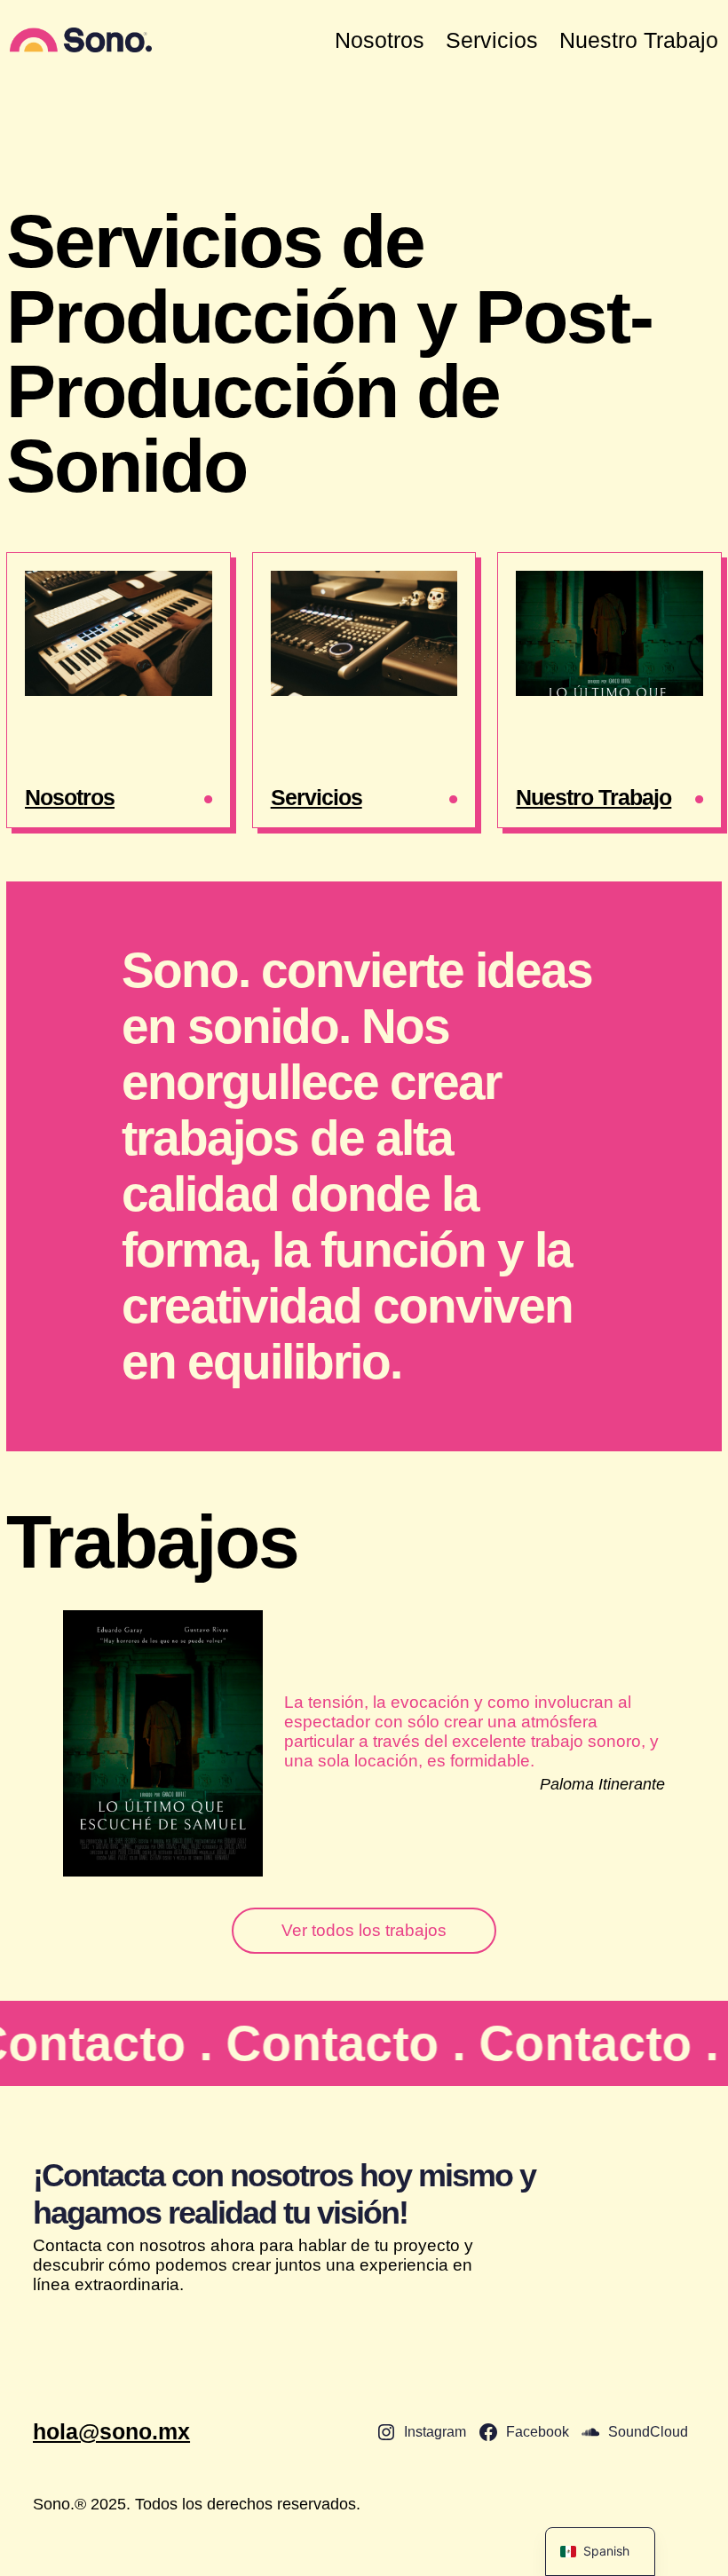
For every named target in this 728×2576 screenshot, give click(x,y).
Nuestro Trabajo (593, 797)
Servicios (317, 797)
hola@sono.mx (111, 2431)
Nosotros (70, 797)
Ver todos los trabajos (364, 1930)
